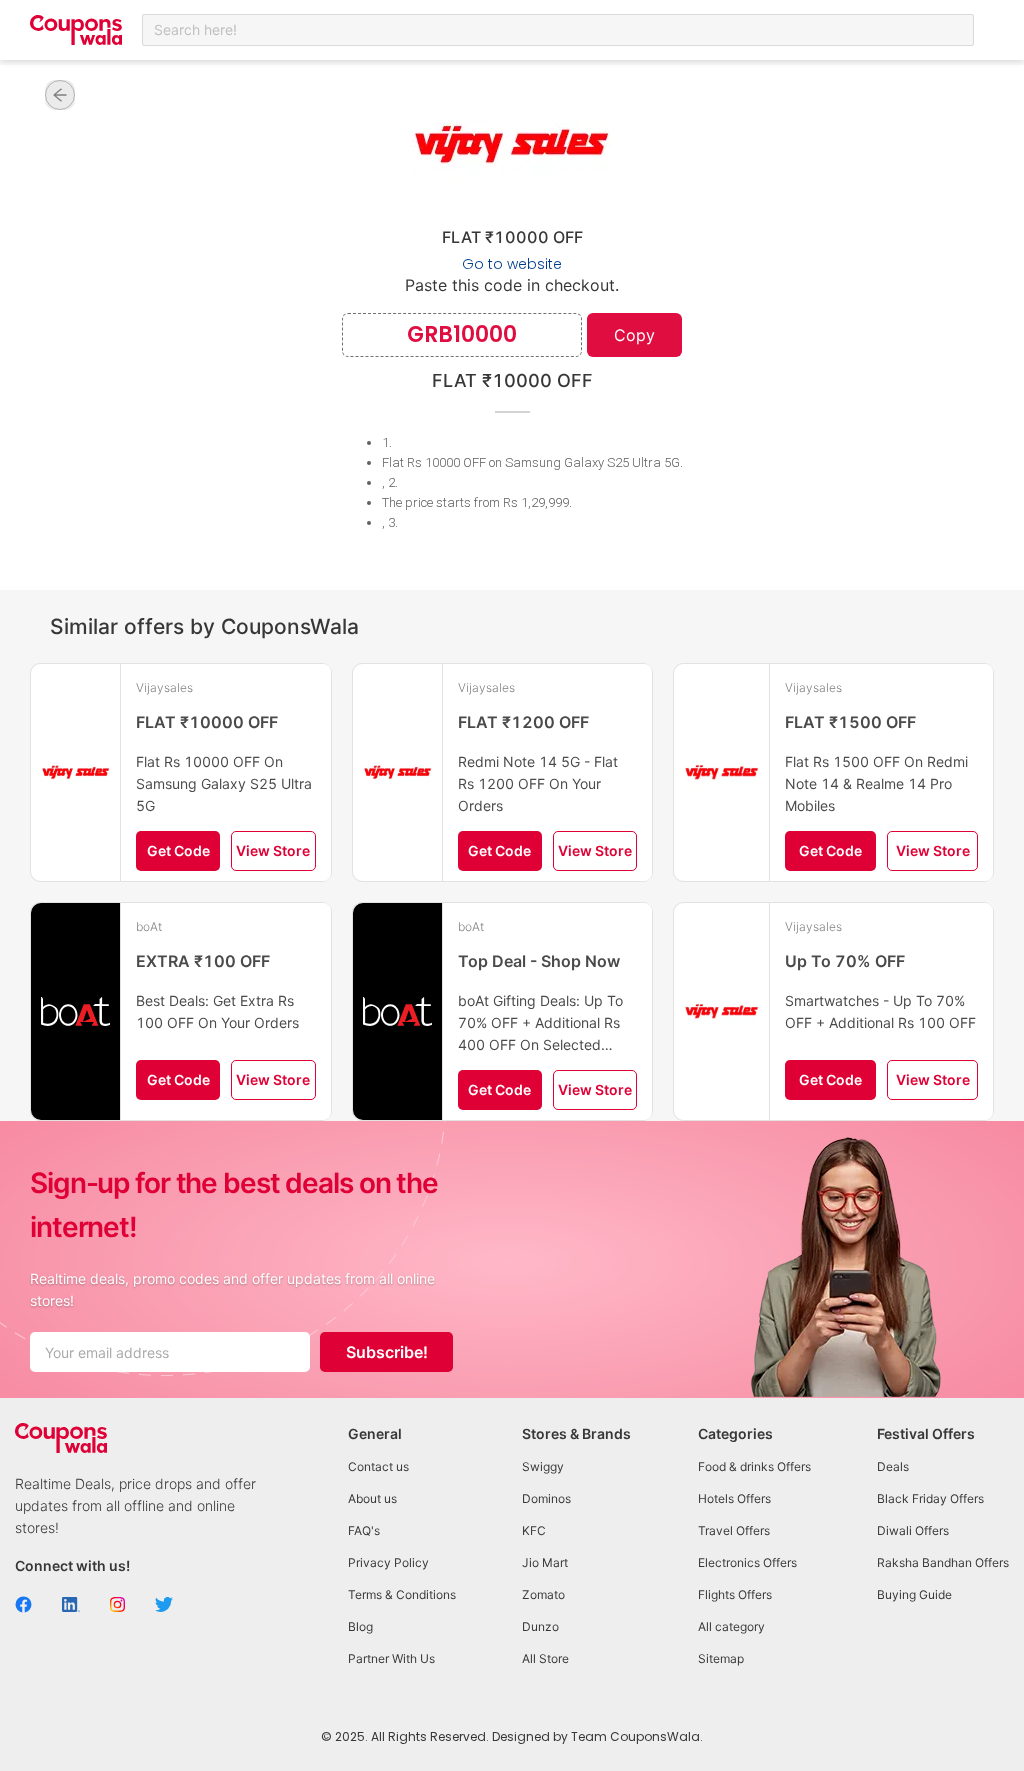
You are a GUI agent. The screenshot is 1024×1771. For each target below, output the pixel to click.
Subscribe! (387, 1352)
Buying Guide (914, 1594)
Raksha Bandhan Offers (943, 1562)
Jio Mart (545, 1562)
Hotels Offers (734, 1498)
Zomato (543, 1594)
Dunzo (540, 1626)
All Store (545, 1658)
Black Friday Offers (930, 1498)
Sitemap (721, 1658)
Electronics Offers (747, 1562)
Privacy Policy (388, 1562)
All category (731, 1626)
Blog (360, 1626)
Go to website (512, 264)
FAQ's (364, 1530)
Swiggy (543, 1466)
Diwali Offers (913, 1530)
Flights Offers (735, 1594)
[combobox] (558, 30)
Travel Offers (734, 1530)
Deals (893, 1466)
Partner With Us (391, 1658)
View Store (273, 850)
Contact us (378, 1466)
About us (372, 1498)
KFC (534, 1530)
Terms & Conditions (402, 1594)
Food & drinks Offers (754, 1466)
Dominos (546, 1498)
